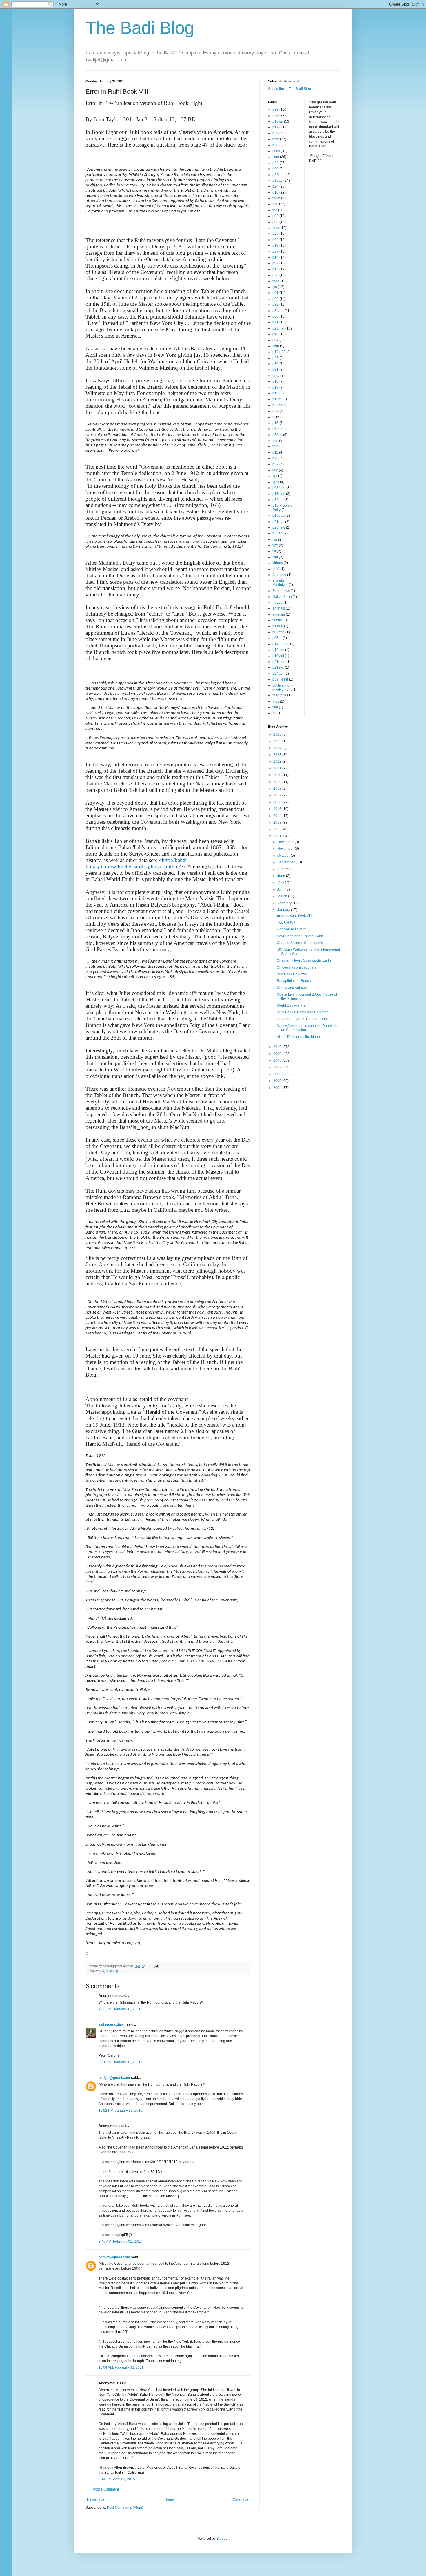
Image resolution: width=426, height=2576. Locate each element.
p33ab (277, 533)
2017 (278, 795)
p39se (277, 435)
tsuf (275, 557)
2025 (278, 741)
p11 (275, 452)
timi (275, 707)
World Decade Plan (292, 1005)
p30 (275, 364)
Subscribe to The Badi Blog (290, 89)
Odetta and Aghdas (292, 988)
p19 (275, 245)
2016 (278, 802)
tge (275, 476)
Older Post (241, 2499)
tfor (275, 539)
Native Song (282, 597)
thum (276, 198)
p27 (275, 252)
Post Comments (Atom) (125, 2508)
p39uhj (278, 500)
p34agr (278, 311)
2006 (278, 1074)
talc (275, 470)
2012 (278, 829)
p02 (275, 299)
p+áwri (278, 626)
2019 (278, 782)
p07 (275, 263)
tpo (275, 210)
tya (275, 287)
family (277, 620)
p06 (275, 169)
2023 (278, 755)
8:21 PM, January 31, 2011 (120, 2062)
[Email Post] (156, 1966)
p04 (275, 340)
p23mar (278, 328)
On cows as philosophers (297, 967)
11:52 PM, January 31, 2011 (120, 2111)
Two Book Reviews (292, 974)
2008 (278, 1060)
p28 (275, 145)
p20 (101, 1971)
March (283, 896)
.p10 (276, 569)
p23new (279, 527)
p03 (275, 216)
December (286, 842)
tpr (274, 713)
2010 (278, 1047)
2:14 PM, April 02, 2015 (117, 2479)
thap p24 (279, 695)
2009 (278, 1054)
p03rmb (278, 632)
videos (278, 563)
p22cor (278, 405)
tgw (275, 545)
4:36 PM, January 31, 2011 (120, 2009)
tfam (276, 157)
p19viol (278, 656)
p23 (275, 116)
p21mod (279, 662)
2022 (278, 761)
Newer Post (96, 2499)
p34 (275, 411)
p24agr (278, 674)
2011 (278, 836)
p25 (275, 358)
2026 (278, 734)
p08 (275, 222)
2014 (278, 816)
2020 (278, 775)
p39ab (110, 1971)
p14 (275, 257)
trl (274, 417)
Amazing (279, 575)
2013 (278, 823)
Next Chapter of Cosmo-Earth (300, 936)
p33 (275, 110)
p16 (275, 381)
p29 (275, 234)
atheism (279, 614)
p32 (275, 305)
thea (276, 281)
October (284, 856)
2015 (278, 809)
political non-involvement (283, 687)
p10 (275, 192)
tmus (276, 151)
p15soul (279, 494)
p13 (275, 269)
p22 (275, 163)
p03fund (279, 488)
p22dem (279, 175)
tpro (275, 446)
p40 (119, 1971)
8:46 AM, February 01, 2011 (120, 2242)
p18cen (278, 650)
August (283, 869)
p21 (275, 322)
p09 (275, 240)
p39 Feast (280, 679)
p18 (275, 393)
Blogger (223, 2539)
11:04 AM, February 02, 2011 (121, 2368)
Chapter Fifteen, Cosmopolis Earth (304, 960)
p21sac (278, 667)
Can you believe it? (292, 929)
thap (276, 376)
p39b (276, 429)
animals (279, 608)
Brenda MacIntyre (280, 583)
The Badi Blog (140, 28)
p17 (275, 388)
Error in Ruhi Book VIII (294, 916)
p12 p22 (279, 352)
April (281, 889)
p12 (275, 127)
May (281, 883)
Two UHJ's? (286, 923)
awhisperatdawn (112, 2024)
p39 (275, 133)
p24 (275, 186)
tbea (276, 228)
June (282, 876)
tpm (275, 204)
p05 (275, 316)
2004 (278, 1088)
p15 (275, 423)
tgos (276, 482)
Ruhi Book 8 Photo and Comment (303, 1012)
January (284, 910)
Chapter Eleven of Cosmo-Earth (302, 1019)
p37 (275, 464)
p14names (281, 644)
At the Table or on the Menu (298, 1037)
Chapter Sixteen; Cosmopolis (300, 943)
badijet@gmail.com (114, 2078)
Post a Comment (106, 2489)
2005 (278, 1081)
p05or (277, 638)
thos (276, 701)
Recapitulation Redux (294, 981)
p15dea (278, 516)
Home (169, 2499)
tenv (276, 139)
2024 (278, 748)
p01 (275, 293)
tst (274, 551)
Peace (277, 603)
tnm (275, 441)
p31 (275, 370)
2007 (278, 1067)
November (286, 849)
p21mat (278, 522)
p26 (275, 458)
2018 (278, 789)
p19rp (277, 399)
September (286, 862)
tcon (276, 346)
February (285, 903)
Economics (281, 591)
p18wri (278, 121)
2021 (278, 768)
